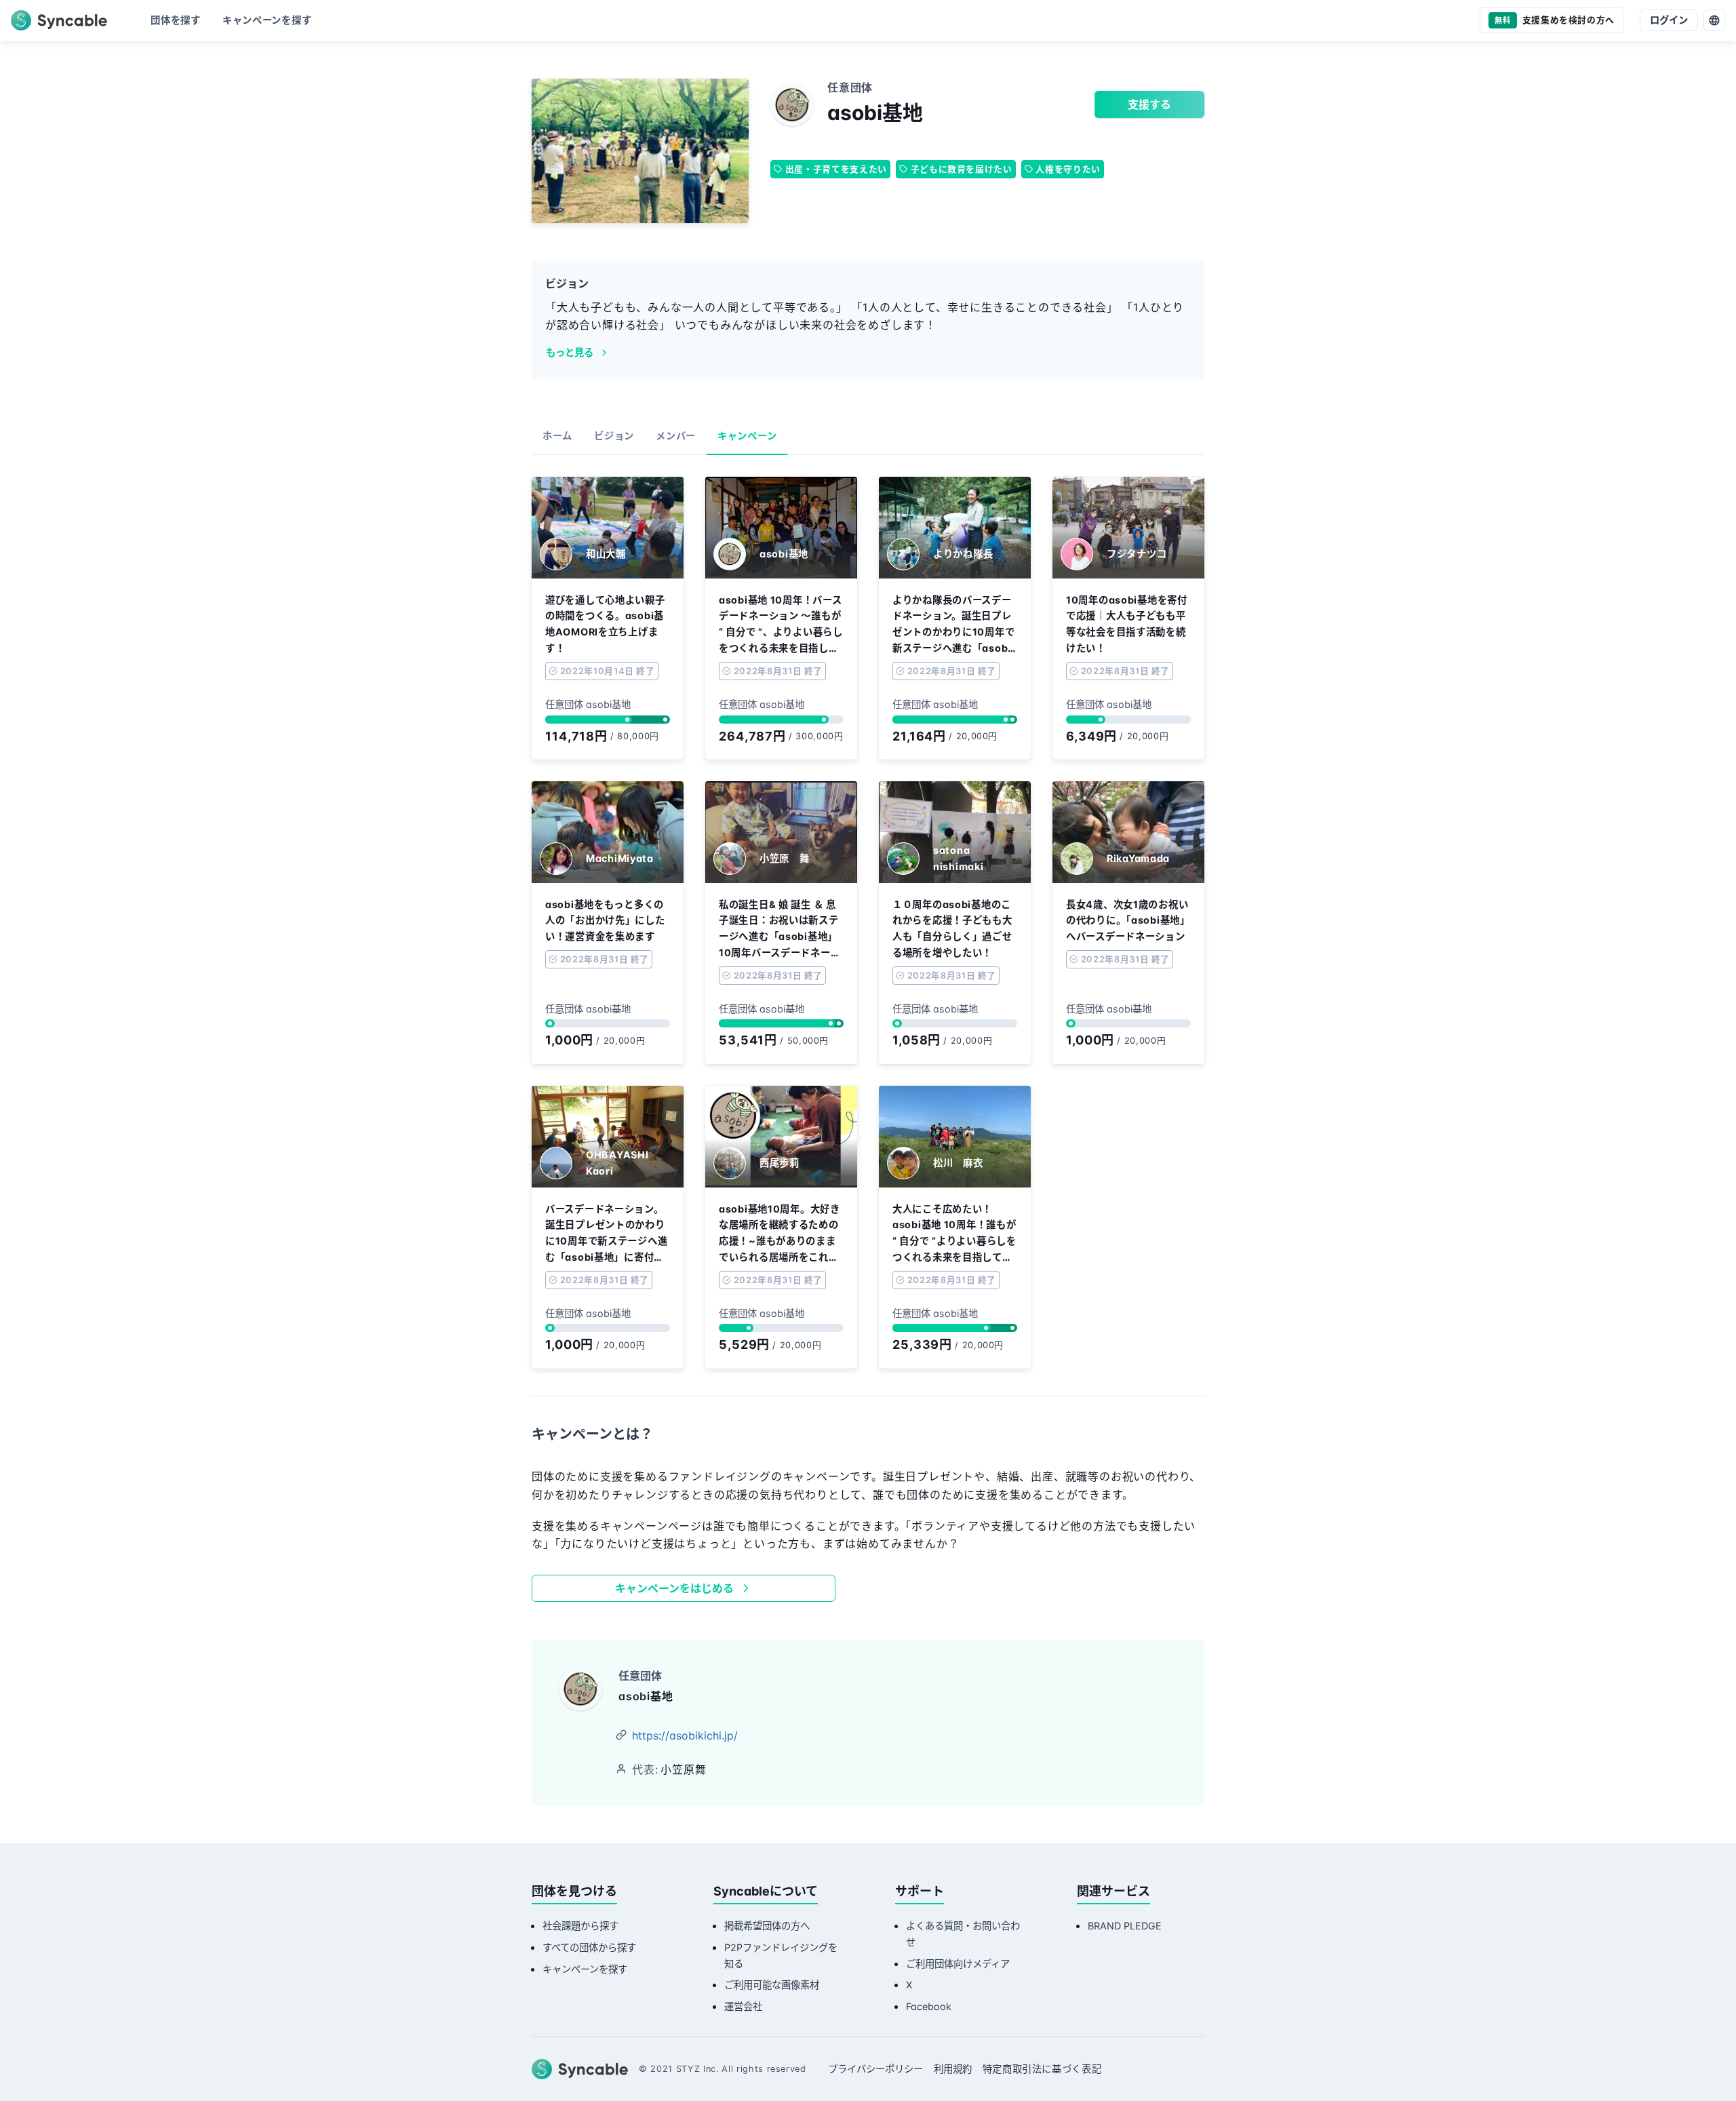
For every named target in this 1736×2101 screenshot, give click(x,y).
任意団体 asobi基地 (588, 704)
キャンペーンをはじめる (674, 1588)
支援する (1149, 104)
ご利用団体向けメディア (958, 1964)
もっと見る (570, 352)
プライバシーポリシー (875, 2069)
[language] (1714, 20)
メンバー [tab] (676, 436)
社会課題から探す (580, 1926)
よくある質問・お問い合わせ (963, 1934)
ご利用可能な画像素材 (772, 1985)
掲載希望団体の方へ (767, 1926)
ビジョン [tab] (614, 436)
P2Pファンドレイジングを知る (781, 1956)
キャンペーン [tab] (747, 436)
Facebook (929, 2006)
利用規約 (953, 2069)
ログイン (1669, 20)
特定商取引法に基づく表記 (1042, 2069)
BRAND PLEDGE (1125, 1926)
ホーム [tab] (557, 436)
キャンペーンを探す (585, 1969)
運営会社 (743, 2006)
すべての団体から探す (589, 1947)
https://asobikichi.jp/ (685, 1735)
